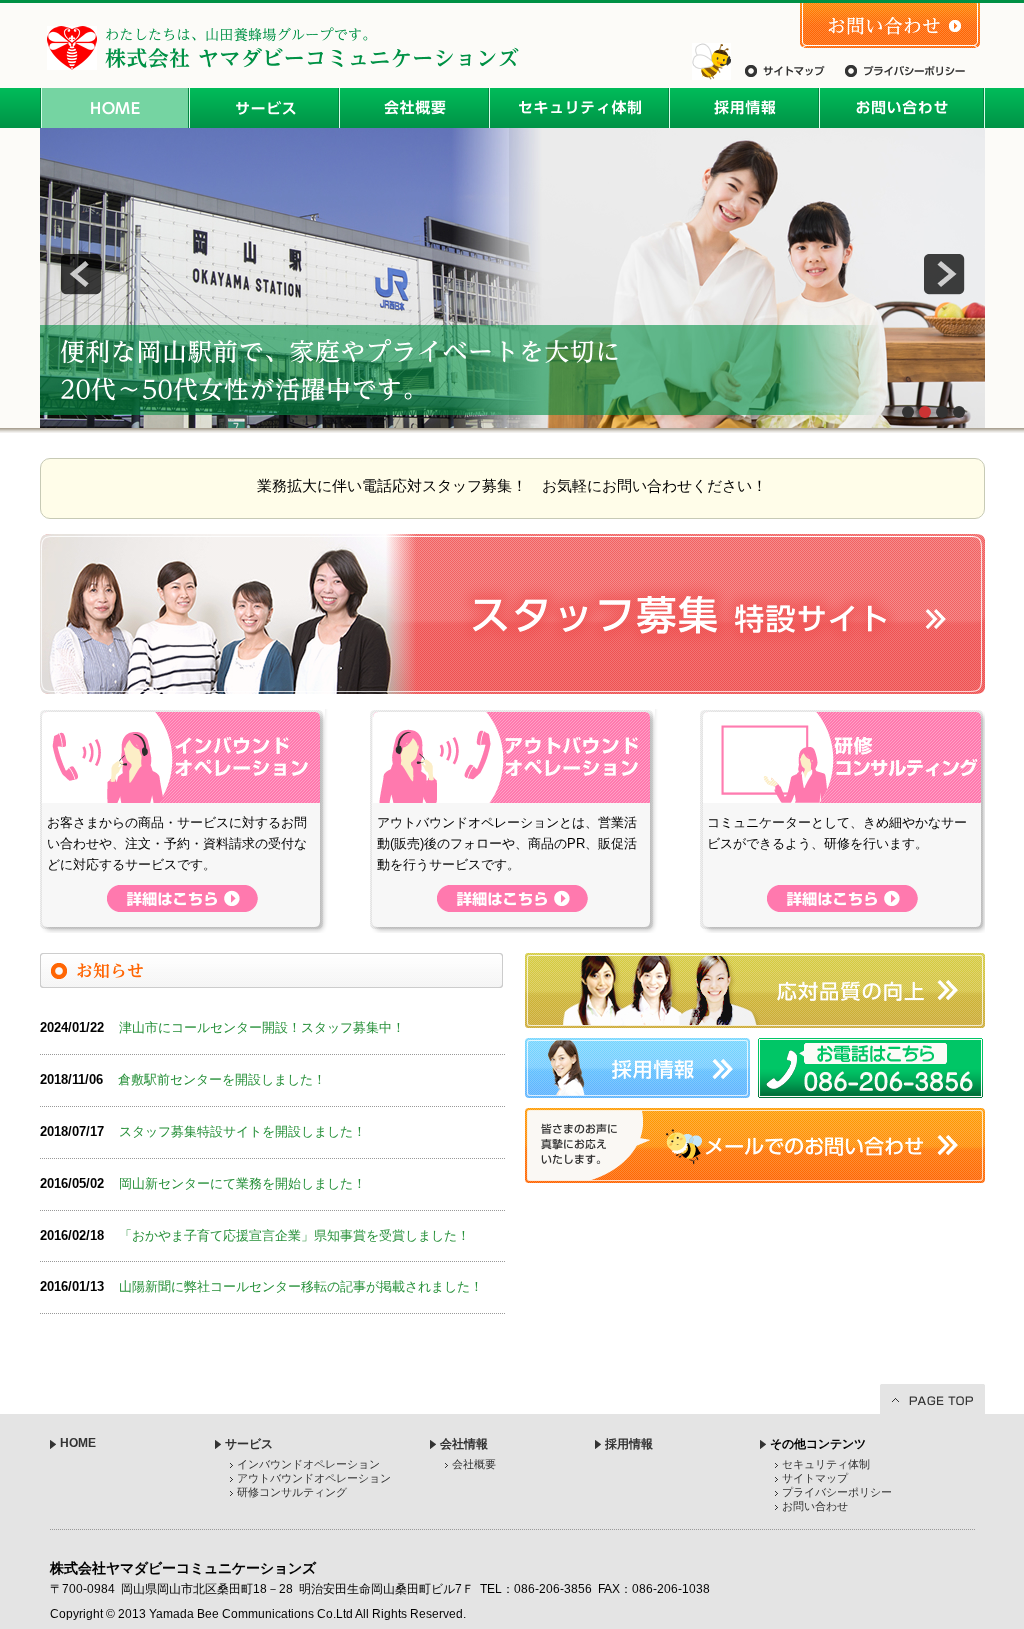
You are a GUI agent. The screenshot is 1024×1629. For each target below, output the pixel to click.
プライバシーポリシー (905, 71)
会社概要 (415, 108)
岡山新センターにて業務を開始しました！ (242, 1183)
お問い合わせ (890, 25)
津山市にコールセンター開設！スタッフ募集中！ (262, 1027)
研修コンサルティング (292, 1492)
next (944, 274)
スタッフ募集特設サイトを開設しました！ (242, 1131)
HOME (115, 108)
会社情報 (464, 1444)
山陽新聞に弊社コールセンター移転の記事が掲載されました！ (301, 1286)
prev (81, 274)
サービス (265, 108)
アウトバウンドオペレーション (314, 1478)
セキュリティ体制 (580, 108)
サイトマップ (785, 71)
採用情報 (745, 108)
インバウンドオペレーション (308, 1464)
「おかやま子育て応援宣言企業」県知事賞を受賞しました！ (294, 1235)
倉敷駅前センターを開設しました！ (222, 1079)
